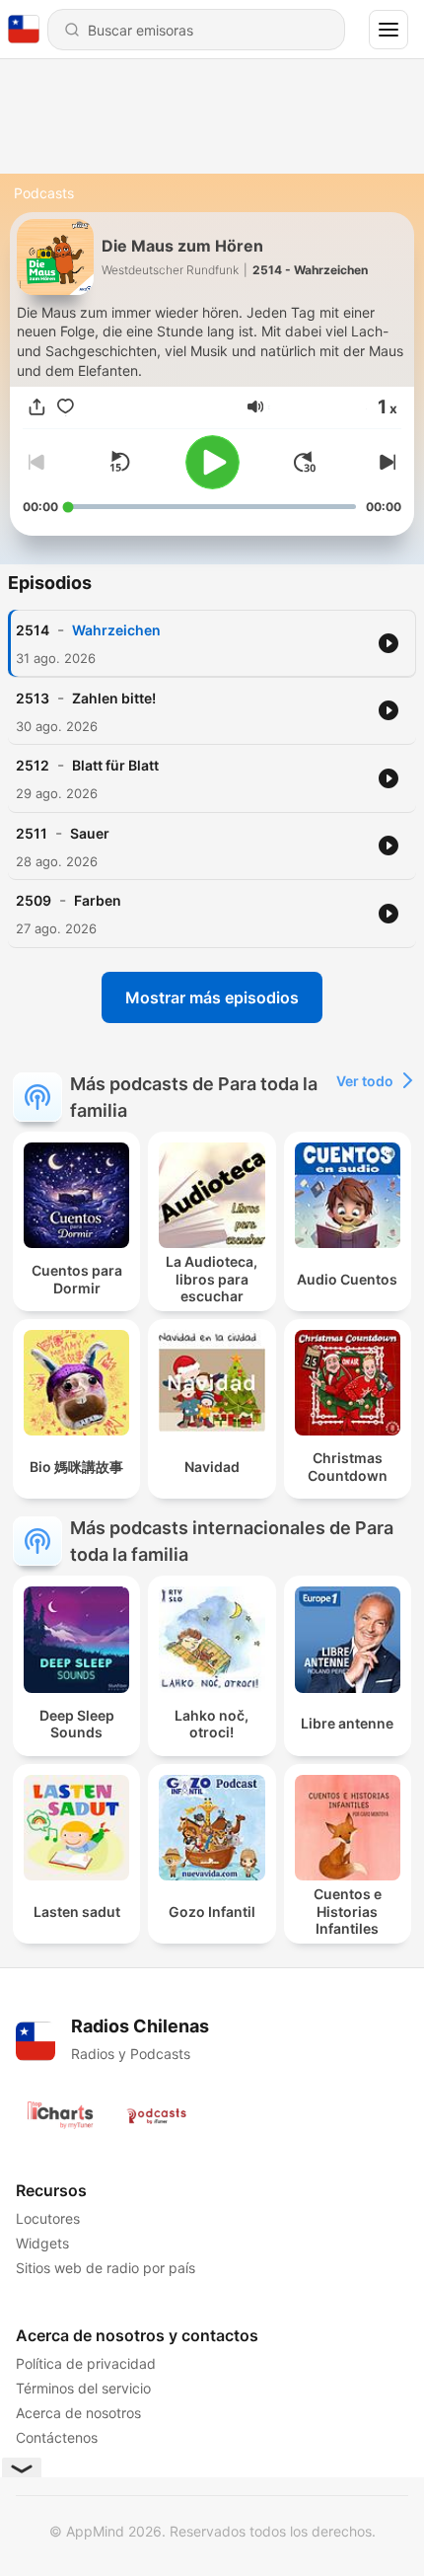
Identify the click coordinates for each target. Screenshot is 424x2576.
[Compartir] (37, 407)
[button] (255, 406)
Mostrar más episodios (212, 997)
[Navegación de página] (389, 30)
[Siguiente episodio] (386, 462)
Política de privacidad (86, 2363)
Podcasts (44, 193)
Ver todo (365, 1081)
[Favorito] (66, 407)
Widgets (42, 2243)
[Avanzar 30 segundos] (305, 462)
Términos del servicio (83, 2388)
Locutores (48, 2218)
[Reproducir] (212, 462)
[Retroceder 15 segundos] (119, 462)
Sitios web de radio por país (106, 2268)
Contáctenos (57, 2437)
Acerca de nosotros (78, 2413)
